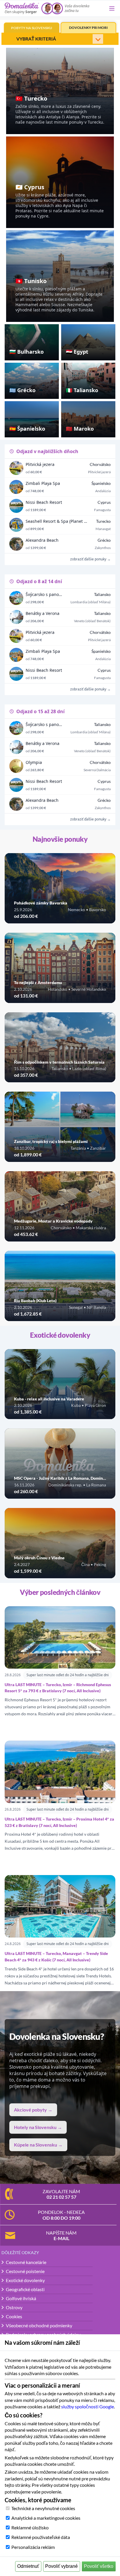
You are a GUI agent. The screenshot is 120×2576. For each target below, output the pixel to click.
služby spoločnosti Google (88, 2406)
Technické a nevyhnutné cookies (43, 2508)
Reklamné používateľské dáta (41, 2537)
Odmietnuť (28, 2566)
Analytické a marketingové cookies (46, 2518)
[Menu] (112, 8)
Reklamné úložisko (30, 2527)
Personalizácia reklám (33, 2547)
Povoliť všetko (99, 2566)
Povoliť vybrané (61, 2566)
